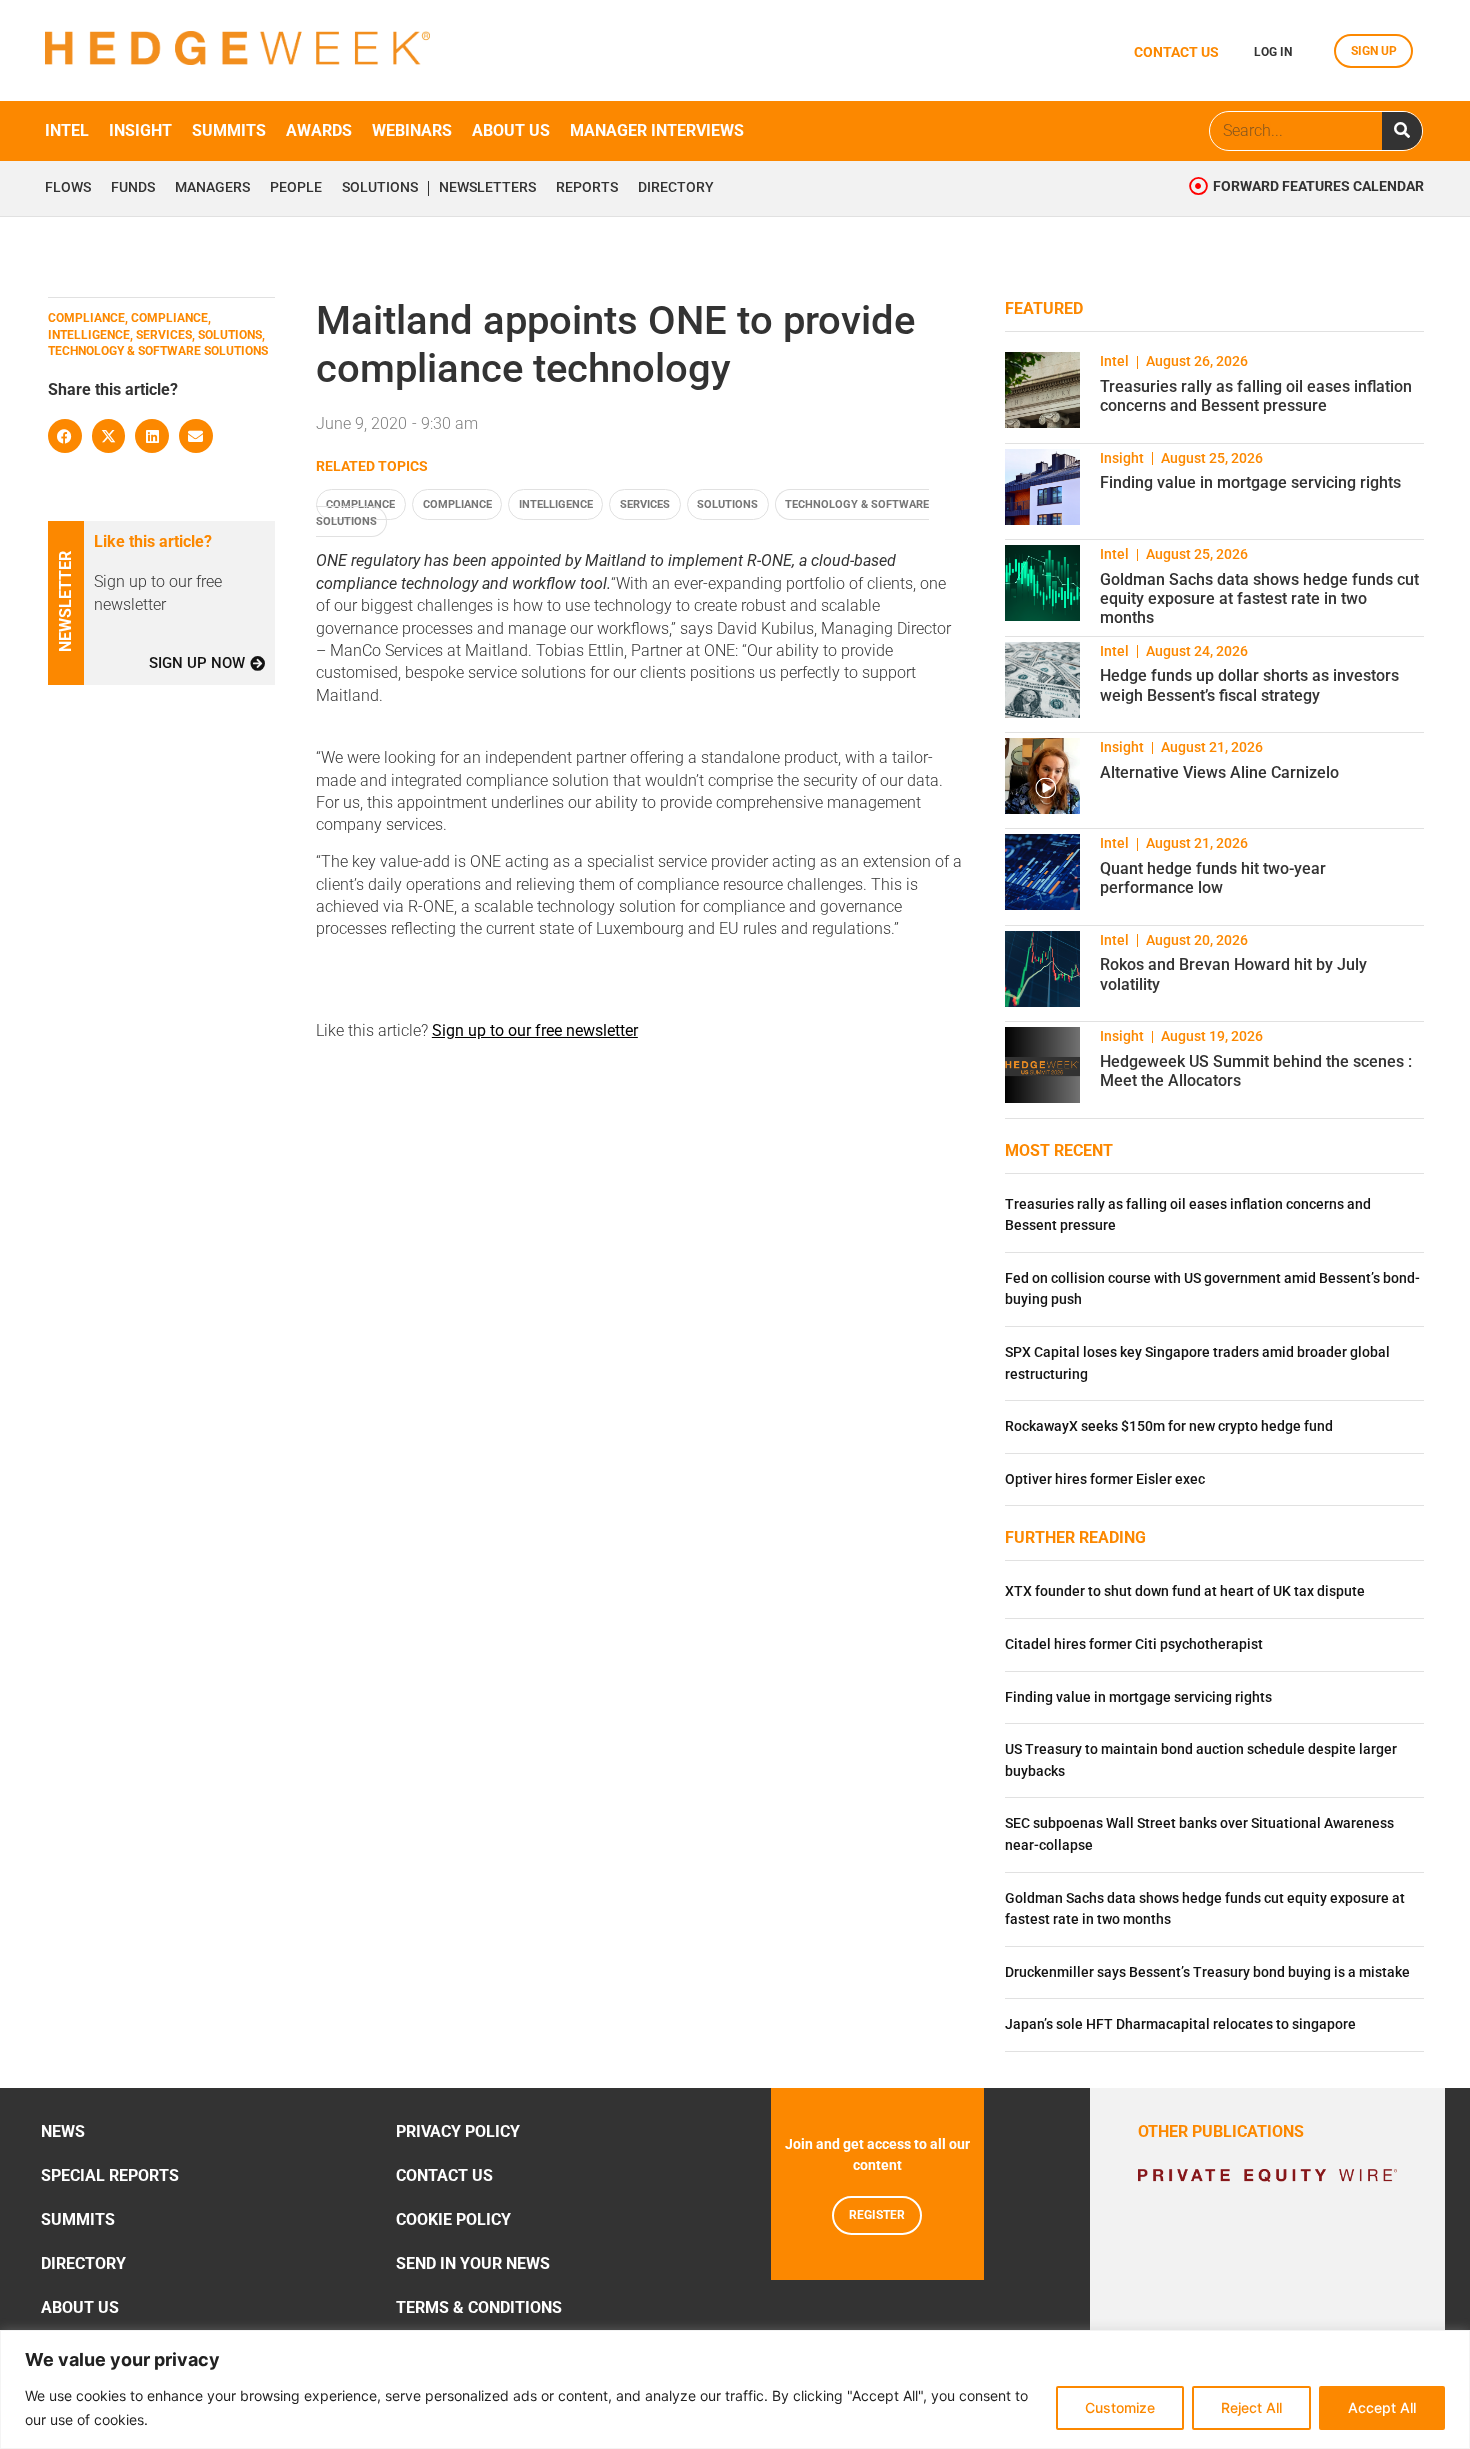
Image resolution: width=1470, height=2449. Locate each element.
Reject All (1251, 2407)
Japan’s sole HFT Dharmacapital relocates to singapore (1180, 2024)
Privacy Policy (458, 2131)
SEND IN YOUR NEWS (473, 2263)
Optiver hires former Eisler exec (1105, 1479)
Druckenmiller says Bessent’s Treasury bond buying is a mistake (1207, 1972)
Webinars (412, 130)
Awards (319, 130)
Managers (212, 188)
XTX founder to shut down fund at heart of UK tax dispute (1185, 1591)
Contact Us (444, 2175)
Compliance (360, 504)
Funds (133, 188)
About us (511, 130)
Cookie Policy (453, 2219)
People (296, 188)
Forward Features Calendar (1318, 186)
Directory (676, 188)
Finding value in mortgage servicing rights (1250, 482)
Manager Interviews (657, 130)
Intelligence (556, 504)
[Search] (1402, 131)
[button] (65, 436)
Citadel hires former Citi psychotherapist (1134, 1644)
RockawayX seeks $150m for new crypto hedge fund (1169, 1426)
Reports (587, 188)
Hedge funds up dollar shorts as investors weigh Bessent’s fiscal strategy (1249, 685)
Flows (68, 188)
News (63, 2131)
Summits (229, 130)
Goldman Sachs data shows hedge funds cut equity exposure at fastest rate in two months (1259, 598)
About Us (80, 2307)
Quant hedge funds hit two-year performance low (1213, 878)
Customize (1120, 2407)
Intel (67, 130)
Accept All (1382, 2407)
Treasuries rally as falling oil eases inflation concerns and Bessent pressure (1256, 396)
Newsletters (487, 188)
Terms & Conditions (479, 2307)
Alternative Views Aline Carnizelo (1219, 772)
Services (645, 504)
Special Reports (110, 2175)
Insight (140, 130)
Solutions (380, 188)
